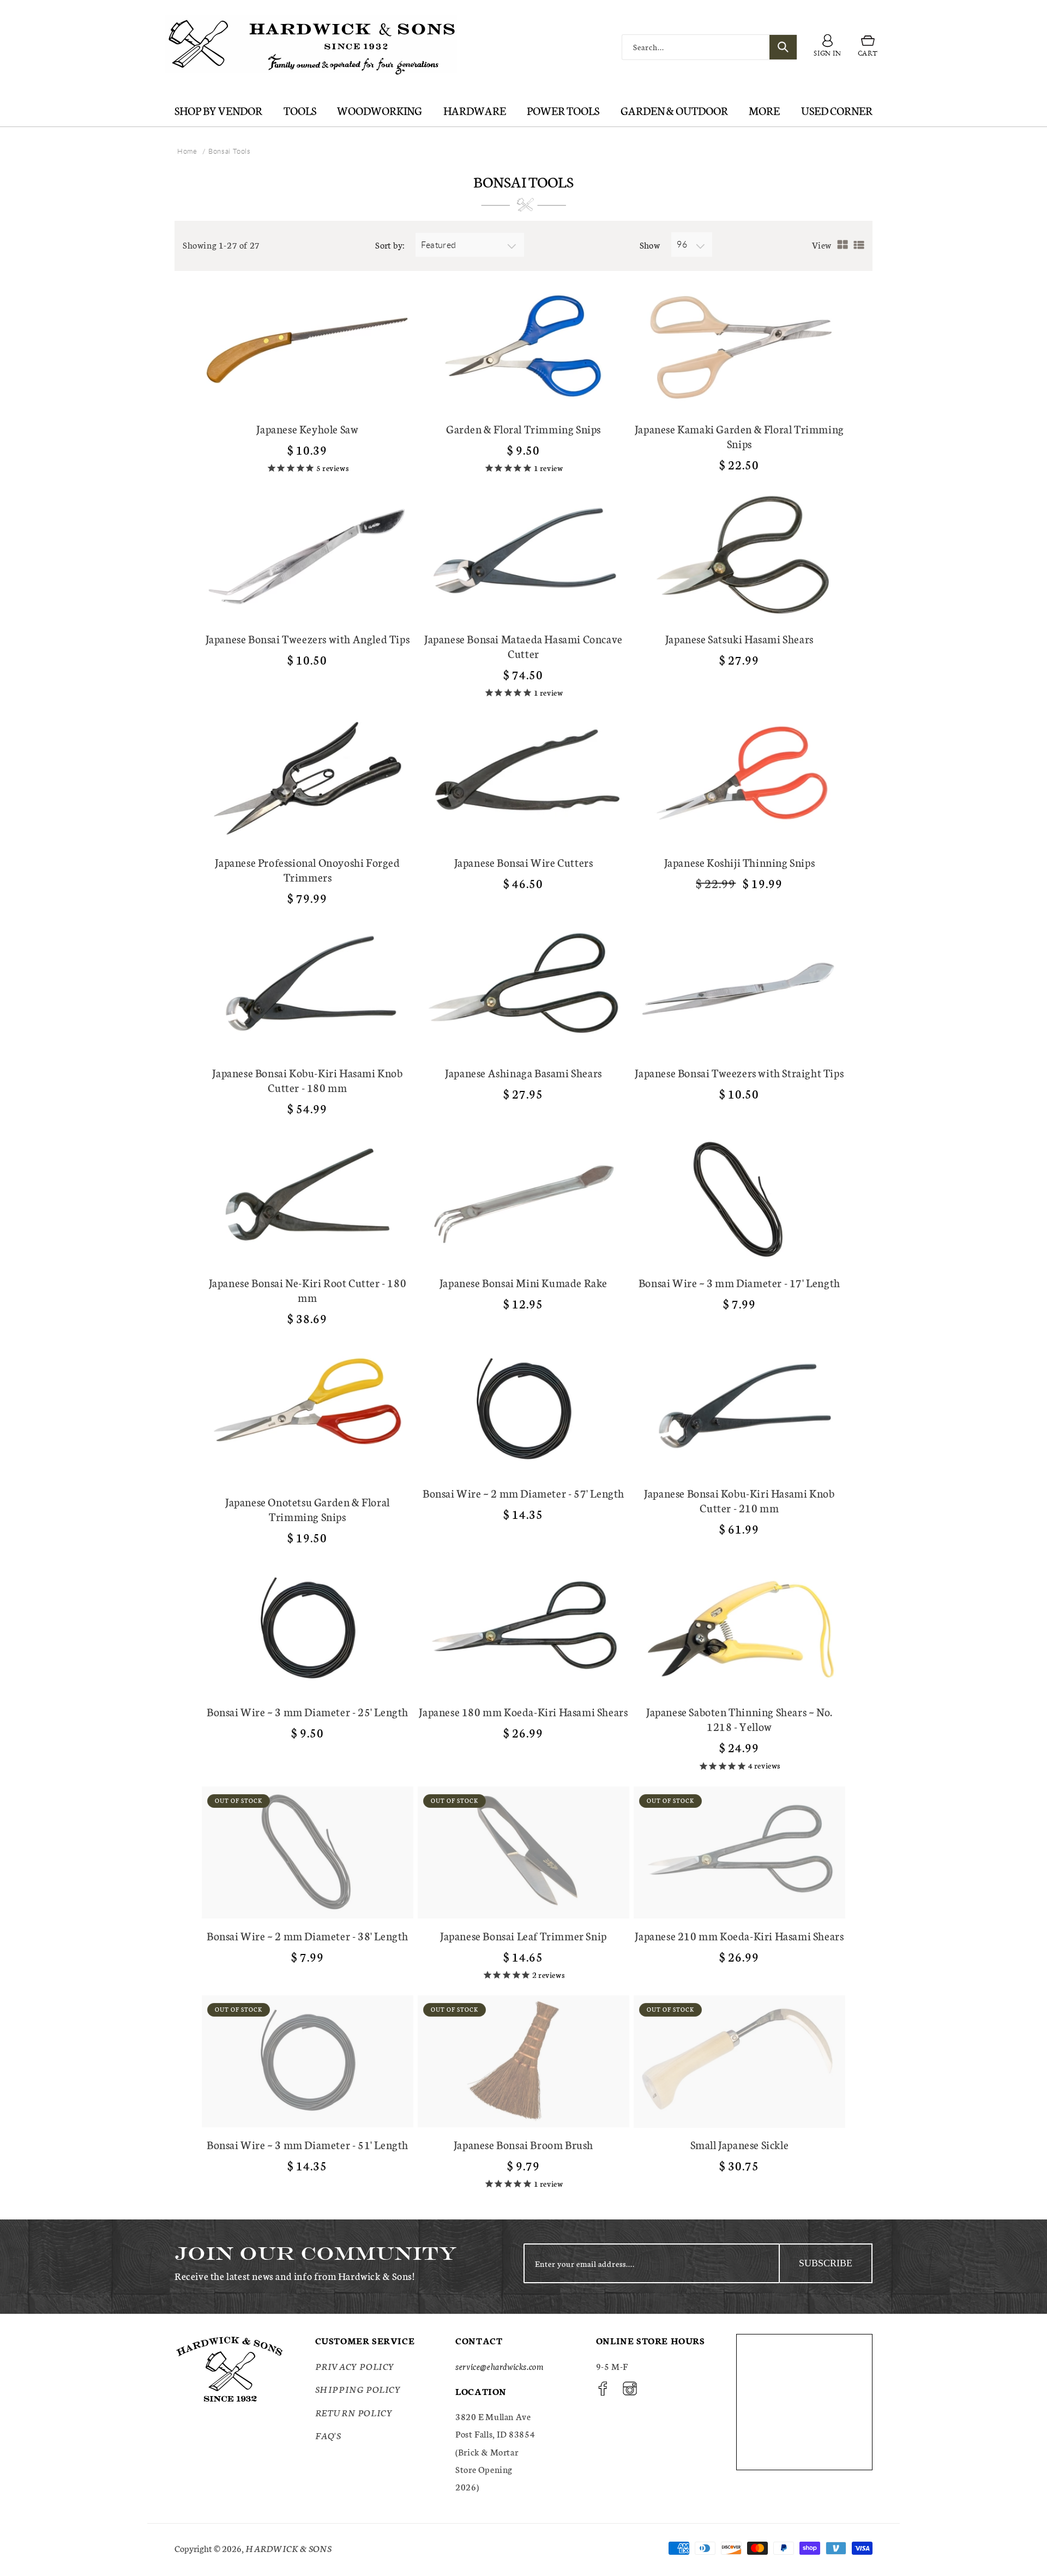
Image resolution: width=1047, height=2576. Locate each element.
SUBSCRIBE (826, 2263)
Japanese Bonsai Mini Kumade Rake (523, 1283)
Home (187, 151)
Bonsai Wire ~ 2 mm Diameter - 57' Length (523, 1493)
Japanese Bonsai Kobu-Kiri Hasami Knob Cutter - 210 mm (739, 1500)
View (822, 245)
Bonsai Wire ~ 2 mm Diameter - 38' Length (308, 1936)
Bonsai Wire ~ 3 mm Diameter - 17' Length (739, 1283)
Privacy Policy (355, 2366)
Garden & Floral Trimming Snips (523, 429)
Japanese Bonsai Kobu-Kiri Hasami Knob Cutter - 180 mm (307, 1080)
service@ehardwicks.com (499, 2366)
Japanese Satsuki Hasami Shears (739, 639)
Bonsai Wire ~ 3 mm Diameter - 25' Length (308, 1712)
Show (650, 245)
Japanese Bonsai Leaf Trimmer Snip (523, 1936)
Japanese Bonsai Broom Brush (523, 2144)
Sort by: (390, 245)
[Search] (783, 47)
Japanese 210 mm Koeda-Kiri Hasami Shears (739, 1936)
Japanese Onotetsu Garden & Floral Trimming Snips (308, 1509)
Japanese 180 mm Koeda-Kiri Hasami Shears (523, 1712)
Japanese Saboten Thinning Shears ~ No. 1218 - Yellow (739, 1719)
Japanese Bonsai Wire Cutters (524, 862)
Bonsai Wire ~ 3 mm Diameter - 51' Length (308, 2144)
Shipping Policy (358, 2389)
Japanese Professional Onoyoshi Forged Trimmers (307, 870)
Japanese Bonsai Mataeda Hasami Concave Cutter (523, 646)
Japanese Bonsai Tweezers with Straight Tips (739, 1073)
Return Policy (354, 2412)
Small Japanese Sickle (740, 2144)
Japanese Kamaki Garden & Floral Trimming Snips (739, 436)
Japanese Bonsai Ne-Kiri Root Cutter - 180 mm (308, 1290)
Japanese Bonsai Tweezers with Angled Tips (308, 639)
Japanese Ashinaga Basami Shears (523, 1073)
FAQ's (328, 2435)
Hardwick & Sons (288, 2548)
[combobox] (709, 47)
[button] (868, 47)
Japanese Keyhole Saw (307, 429)
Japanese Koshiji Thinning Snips (740, 862)
